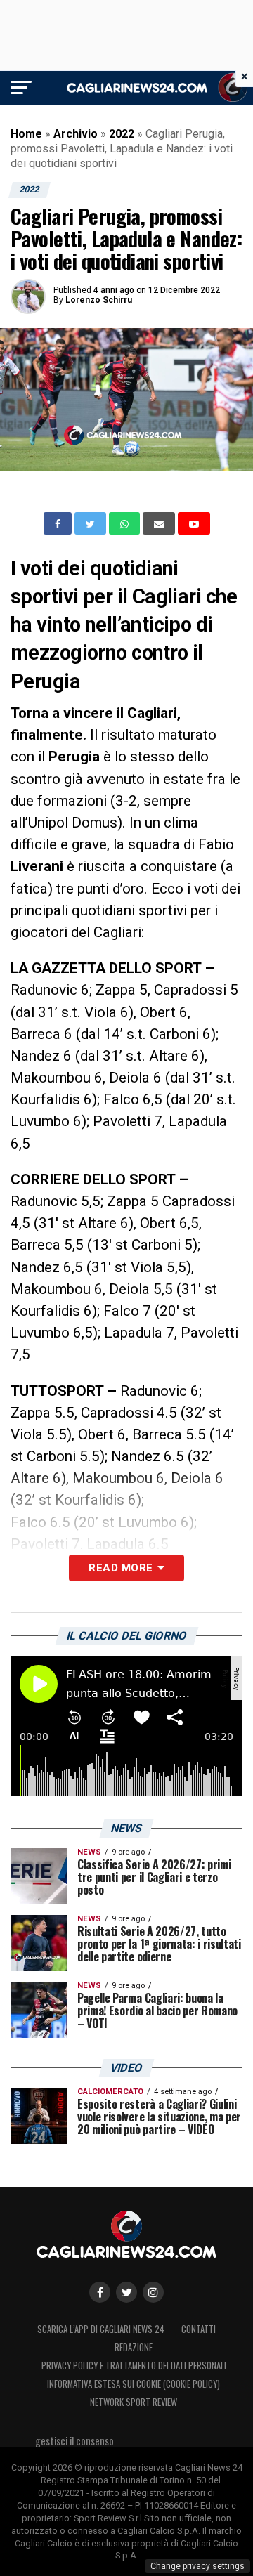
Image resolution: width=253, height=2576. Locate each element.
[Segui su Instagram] (153, 2292)
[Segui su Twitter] (126, 2292)
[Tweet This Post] (92, 523)
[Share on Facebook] (59, 524)
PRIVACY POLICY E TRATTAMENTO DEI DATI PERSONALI (134, 2366)
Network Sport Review (134, 2402)
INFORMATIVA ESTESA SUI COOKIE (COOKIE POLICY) (134, 2384)
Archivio (76, 134)
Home (26, 134)
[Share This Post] (126, 523)
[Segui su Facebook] (100, 2292)
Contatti (199, 2329)
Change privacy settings (197, 2566)
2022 (122, 134)
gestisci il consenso (74, 2441)
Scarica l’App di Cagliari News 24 (101, 2329)
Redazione (134, 2347)
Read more (121, 1568)
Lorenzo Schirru (99, 300)
